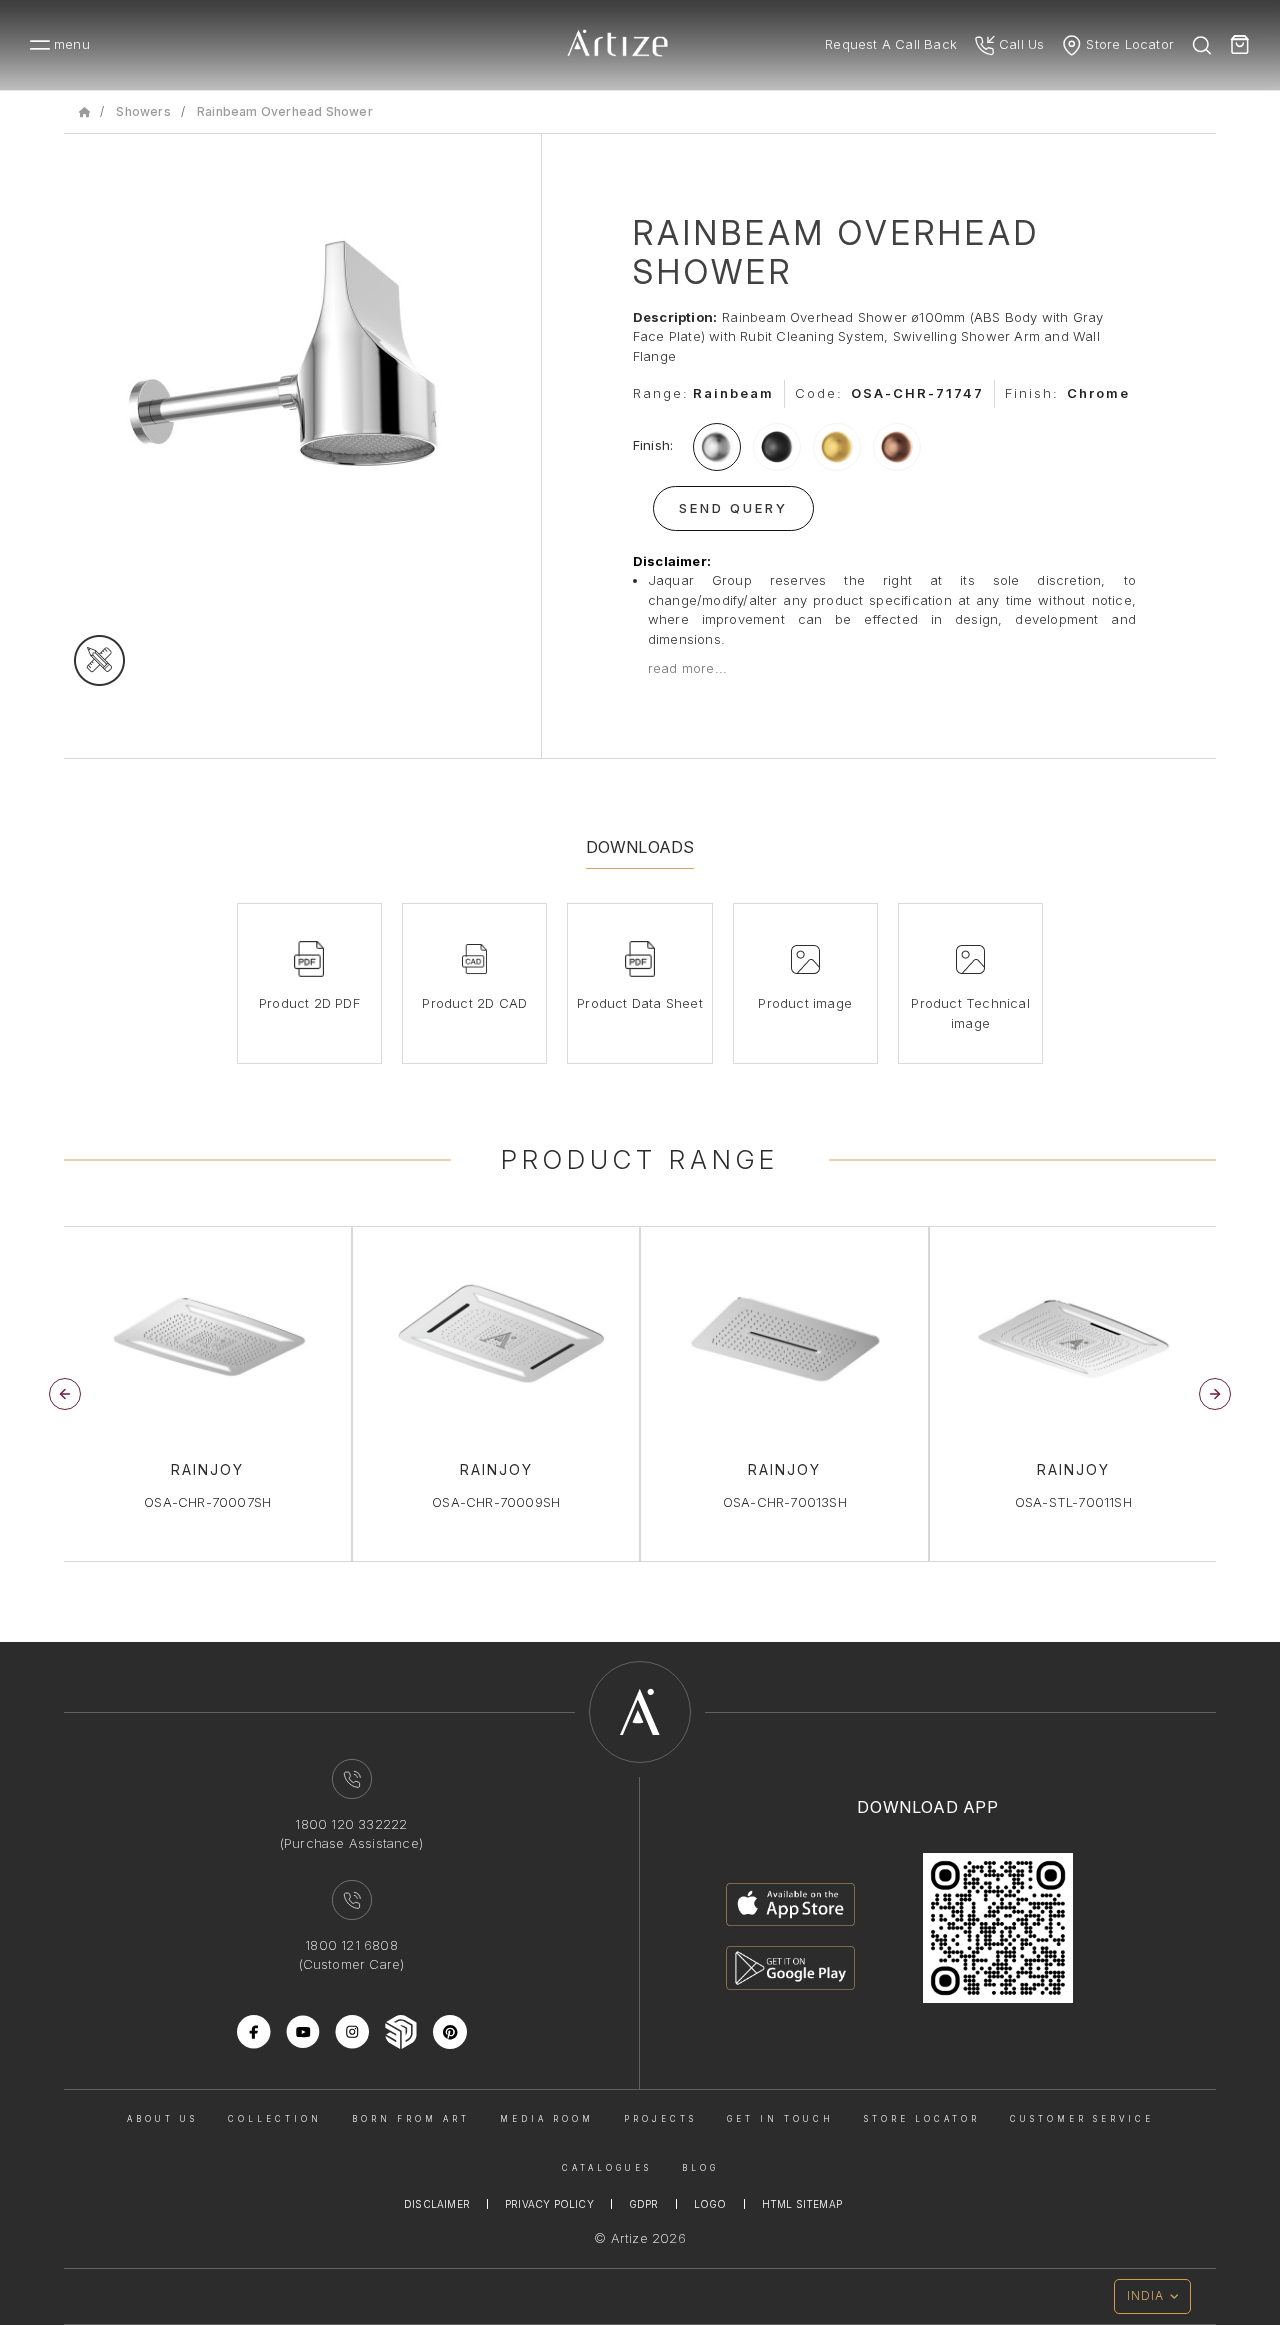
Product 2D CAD (474, 1003)
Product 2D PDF (309, 1003)
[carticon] (1240, 45)
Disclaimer (437, 2204)
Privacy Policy (549, 2204)
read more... (687, 668)
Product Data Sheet (640, 1003)
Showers (143, 111)
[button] (1215, 1394)
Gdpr (644, 2204)
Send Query (733, 508)
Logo (710, 2204)
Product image (805, 1003)
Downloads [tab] (640, 847)
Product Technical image (970, 1013)
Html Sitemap (802, 2204)
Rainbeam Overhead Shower (285, 111)
